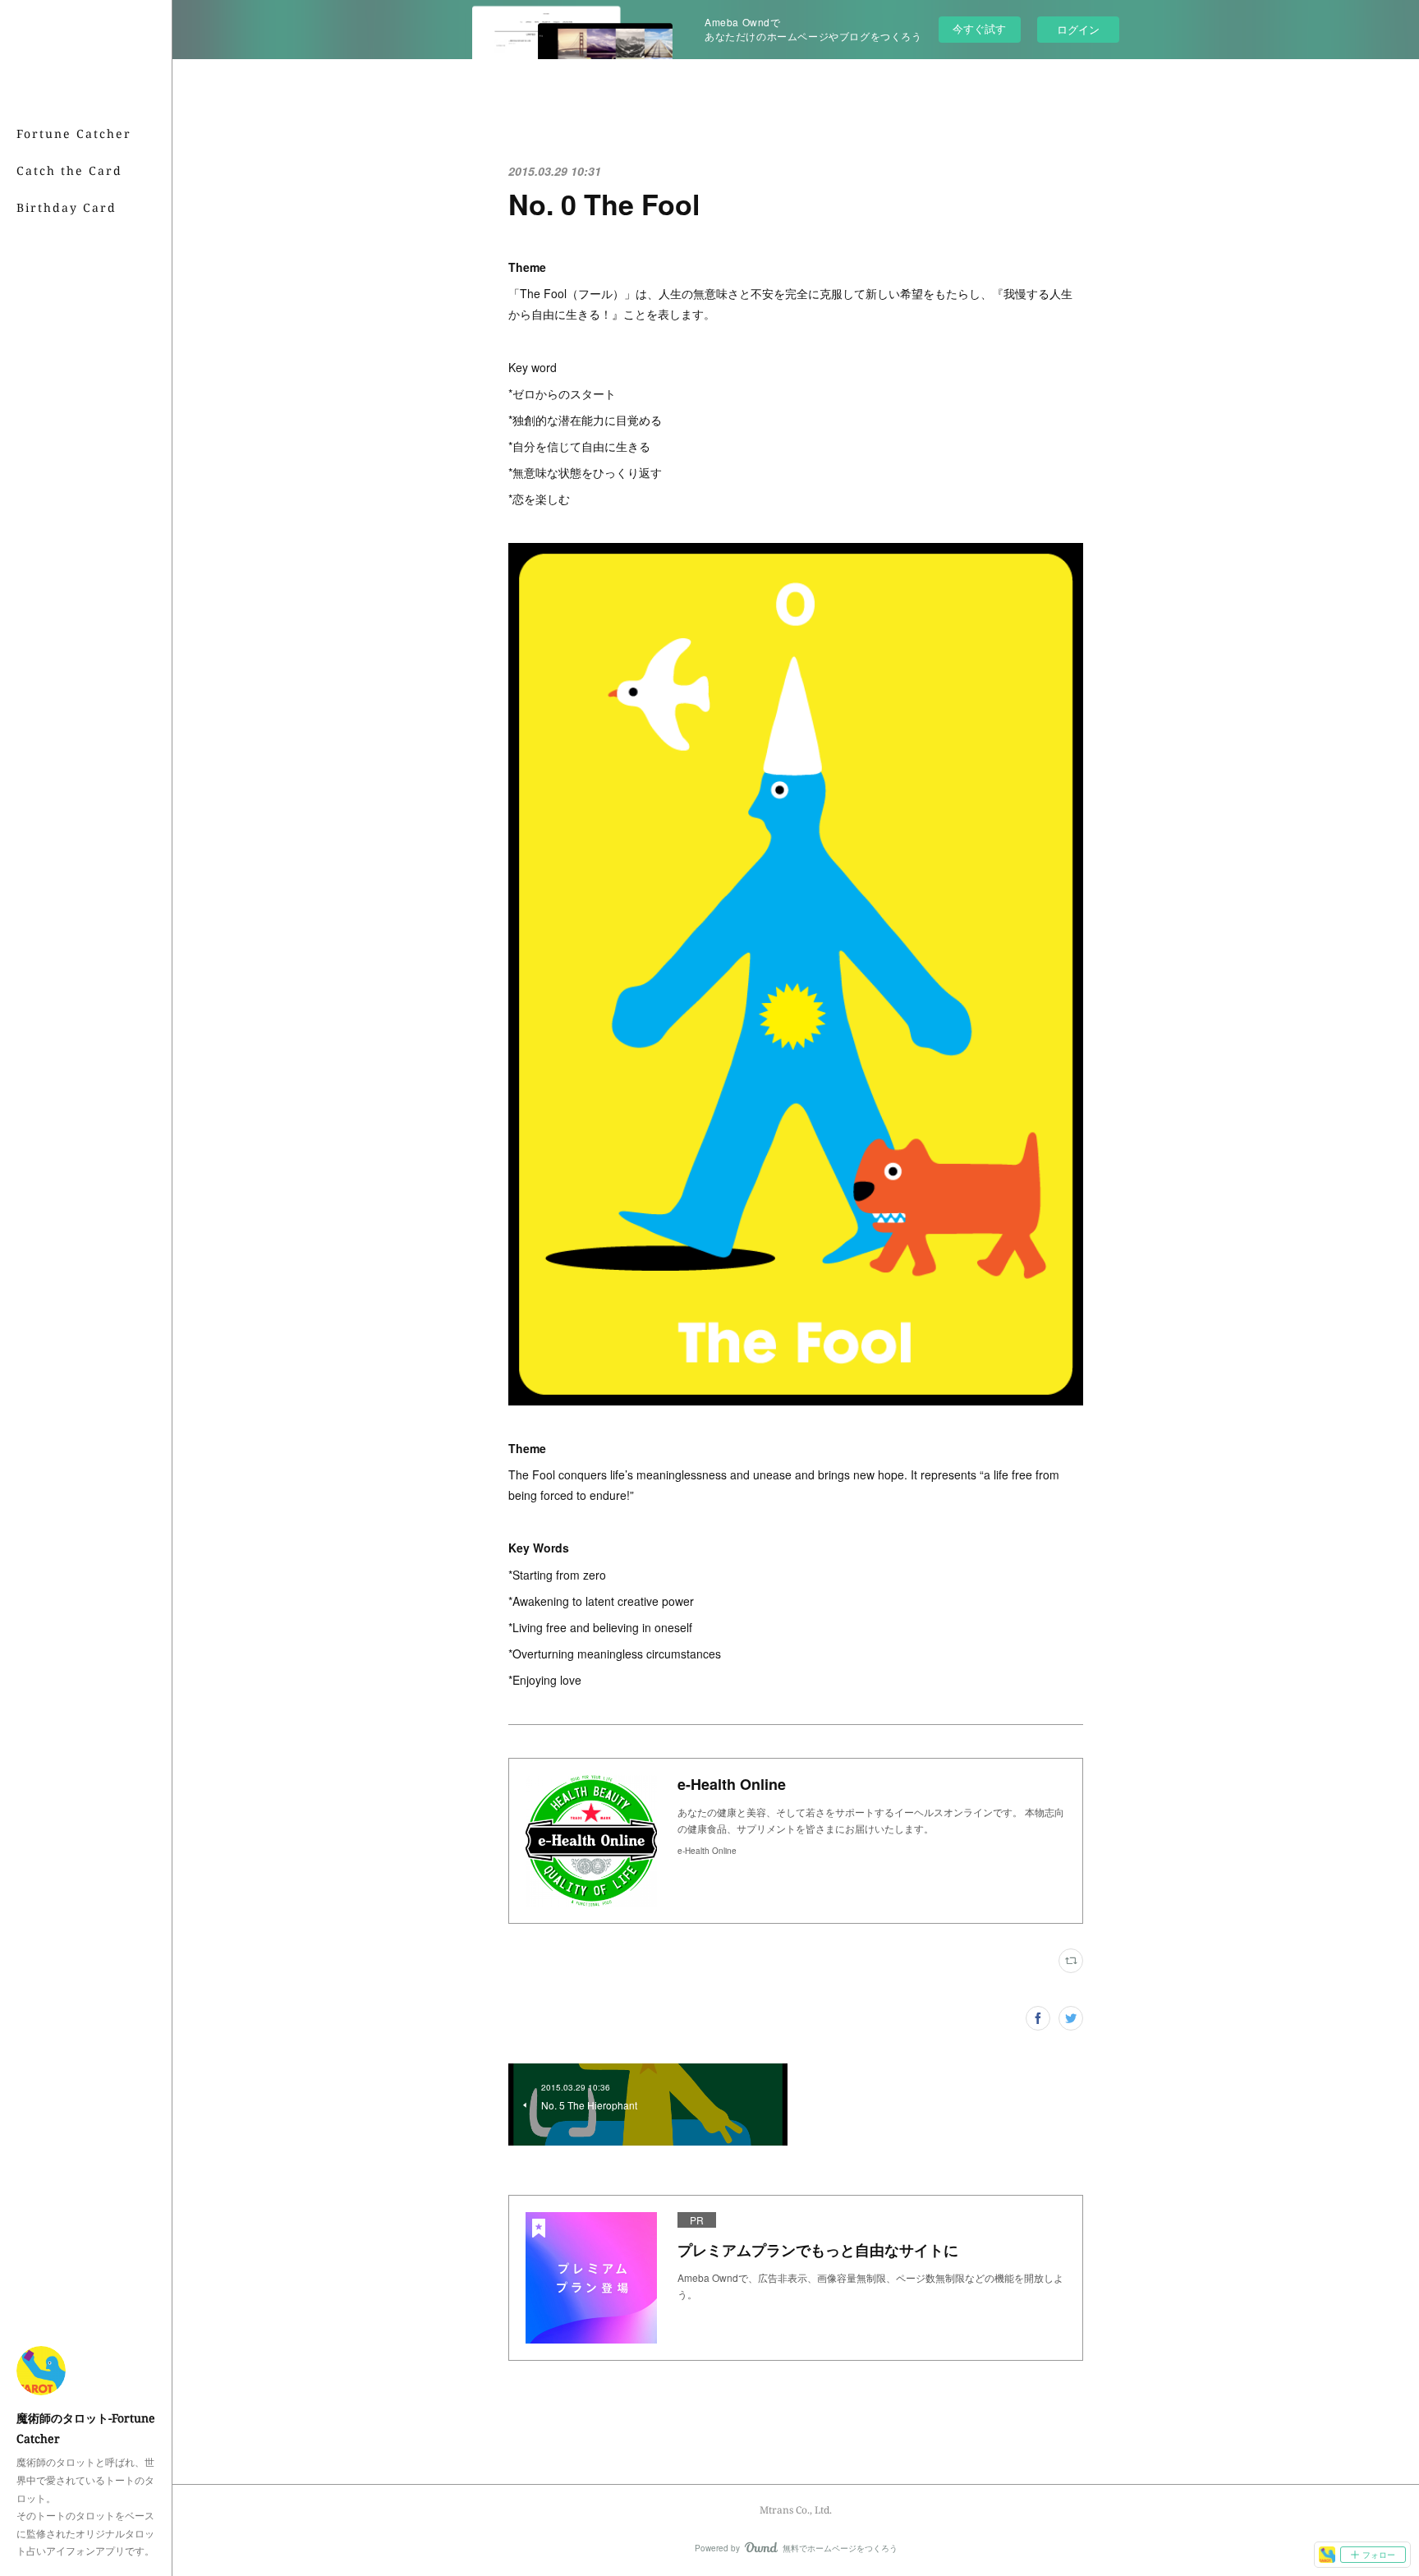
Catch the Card (69, 170)
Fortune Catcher (74, 133)
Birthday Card (67, 207)
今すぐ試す (979, 28)
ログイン (1078, 29)
